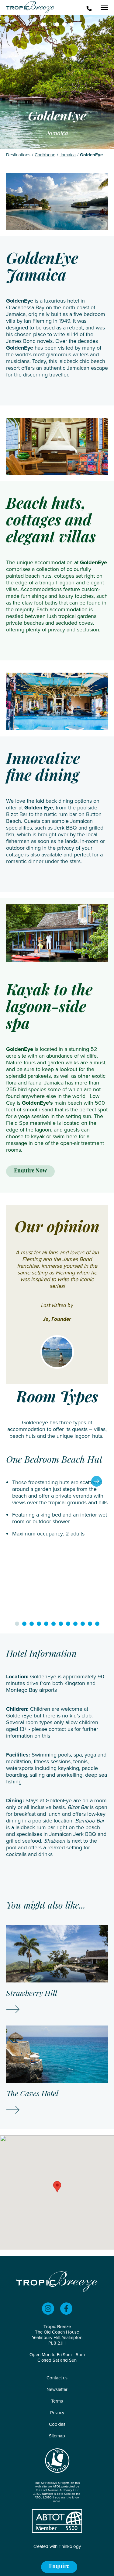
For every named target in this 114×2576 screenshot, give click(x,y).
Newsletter (57, 2389)
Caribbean (45, 155)
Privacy (57, 2413)
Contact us (57, 2378)
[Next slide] (97, 1481)
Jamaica (68, 155)
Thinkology (70, 2546)
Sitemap (57, 2436)
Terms (57, 2401)
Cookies (57, 2424)
